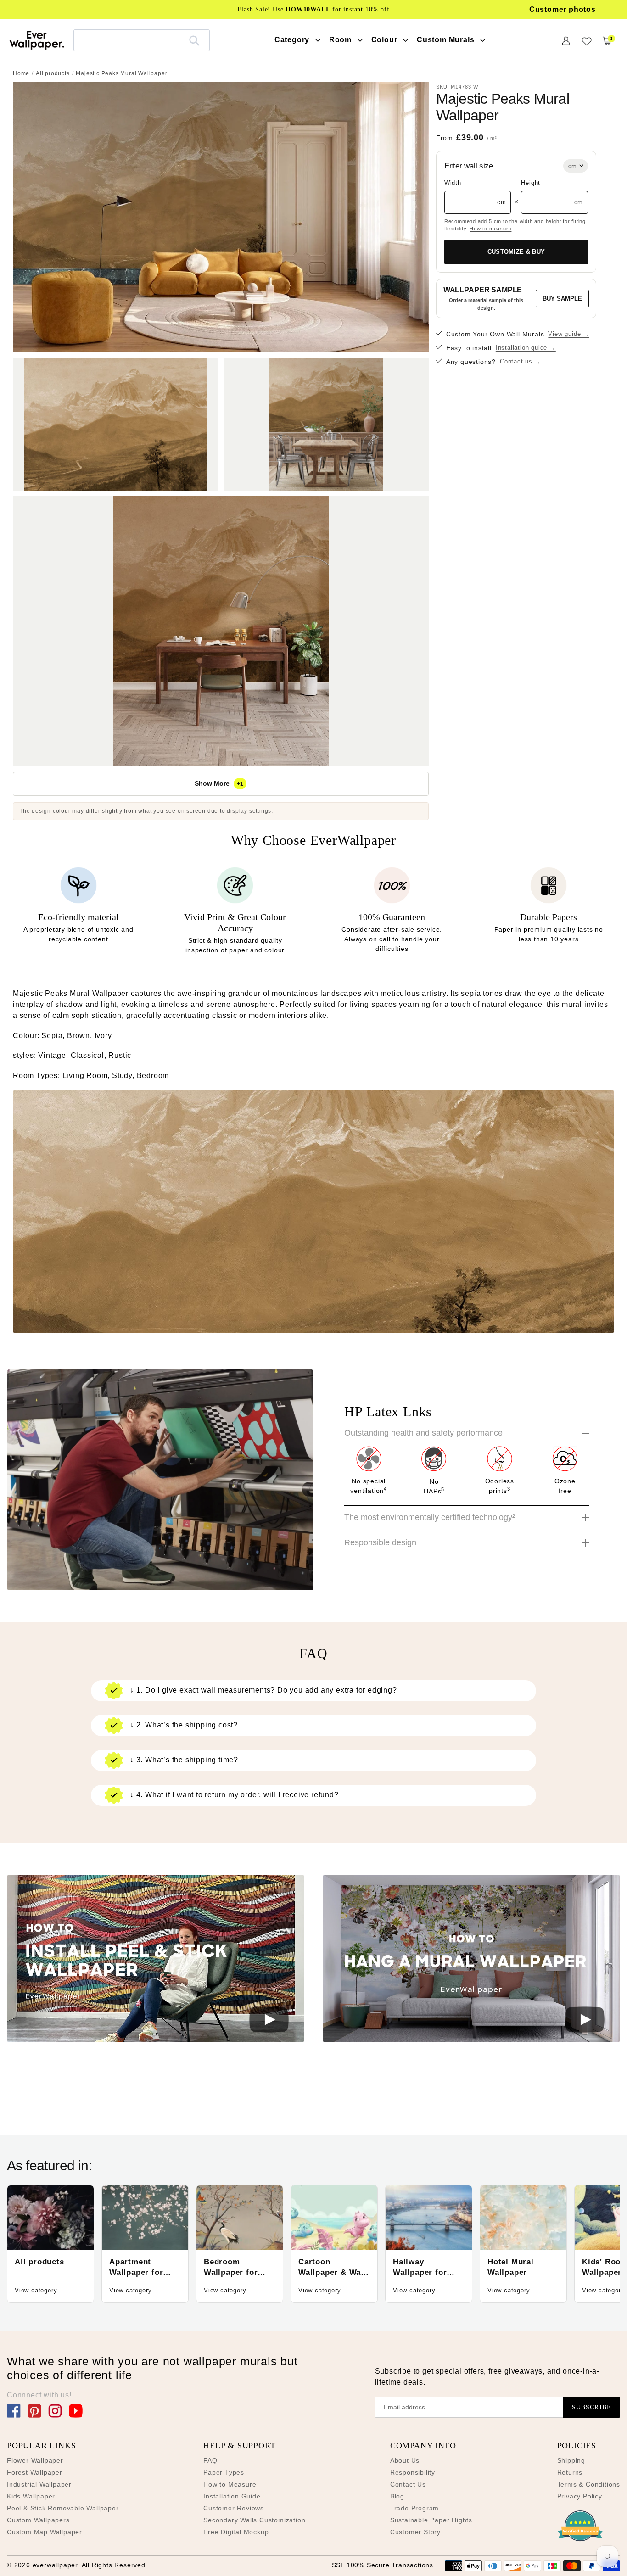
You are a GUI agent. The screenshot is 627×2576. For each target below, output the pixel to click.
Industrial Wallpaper (39, 2484)
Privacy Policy (580, 2496)
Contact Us (408, 2484)
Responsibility (413, 2472)
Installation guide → (526, 348)
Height (531, 183)
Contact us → (521, 361)
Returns (570, 2472)
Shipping (571, 2460)
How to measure (490, 229)
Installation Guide (232, 2496)
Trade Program (414, 2508)
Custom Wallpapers (38, 2520)
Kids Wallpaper (31, 2496)
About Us (405, 2460)
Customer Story (415, 2532)
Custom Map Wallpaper (45, 2532)
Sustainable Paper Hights (431, 2520)
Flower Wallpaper (35, 2460)
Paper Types (224, 2472)
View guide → (569, 334)
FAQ (210, 2460)
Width (453, 183)
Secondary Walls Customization (254, 2520)
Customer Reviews (234, 2508)
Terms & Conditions (589, 2484)
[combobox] (142, 40)
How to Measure (230, 2484)
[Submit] (194, 40)
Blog (397, 2496)
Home (21, 73)
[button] (156, 1960)
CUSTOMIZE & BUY (516, 252)
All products (53, 73)
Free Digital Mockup (236, 2532)
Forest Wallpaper (35, 2472)
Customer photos (563, 9)
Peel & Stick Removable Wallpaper (63, 2508)
